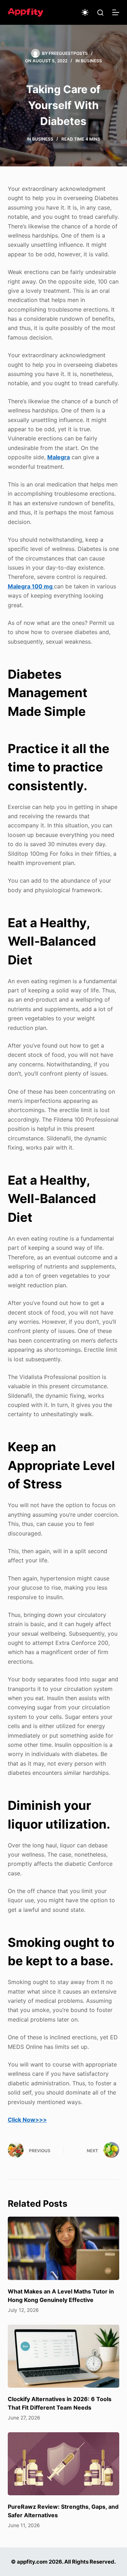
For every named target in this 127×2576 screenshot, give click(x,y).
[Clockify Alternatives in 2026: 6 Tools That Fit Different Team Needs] (64, 2356)
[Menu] (116, 12)
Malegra (59, 457)
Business (91, 61)
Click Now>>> (27, 2120)
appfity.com (32, 2562)
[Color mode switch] (85, 12)
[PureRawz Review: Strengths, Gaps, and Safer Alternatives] (64, 2464)
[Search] (100, 13)
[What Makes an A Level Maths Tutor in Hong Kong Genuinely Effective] (64, 2248)
